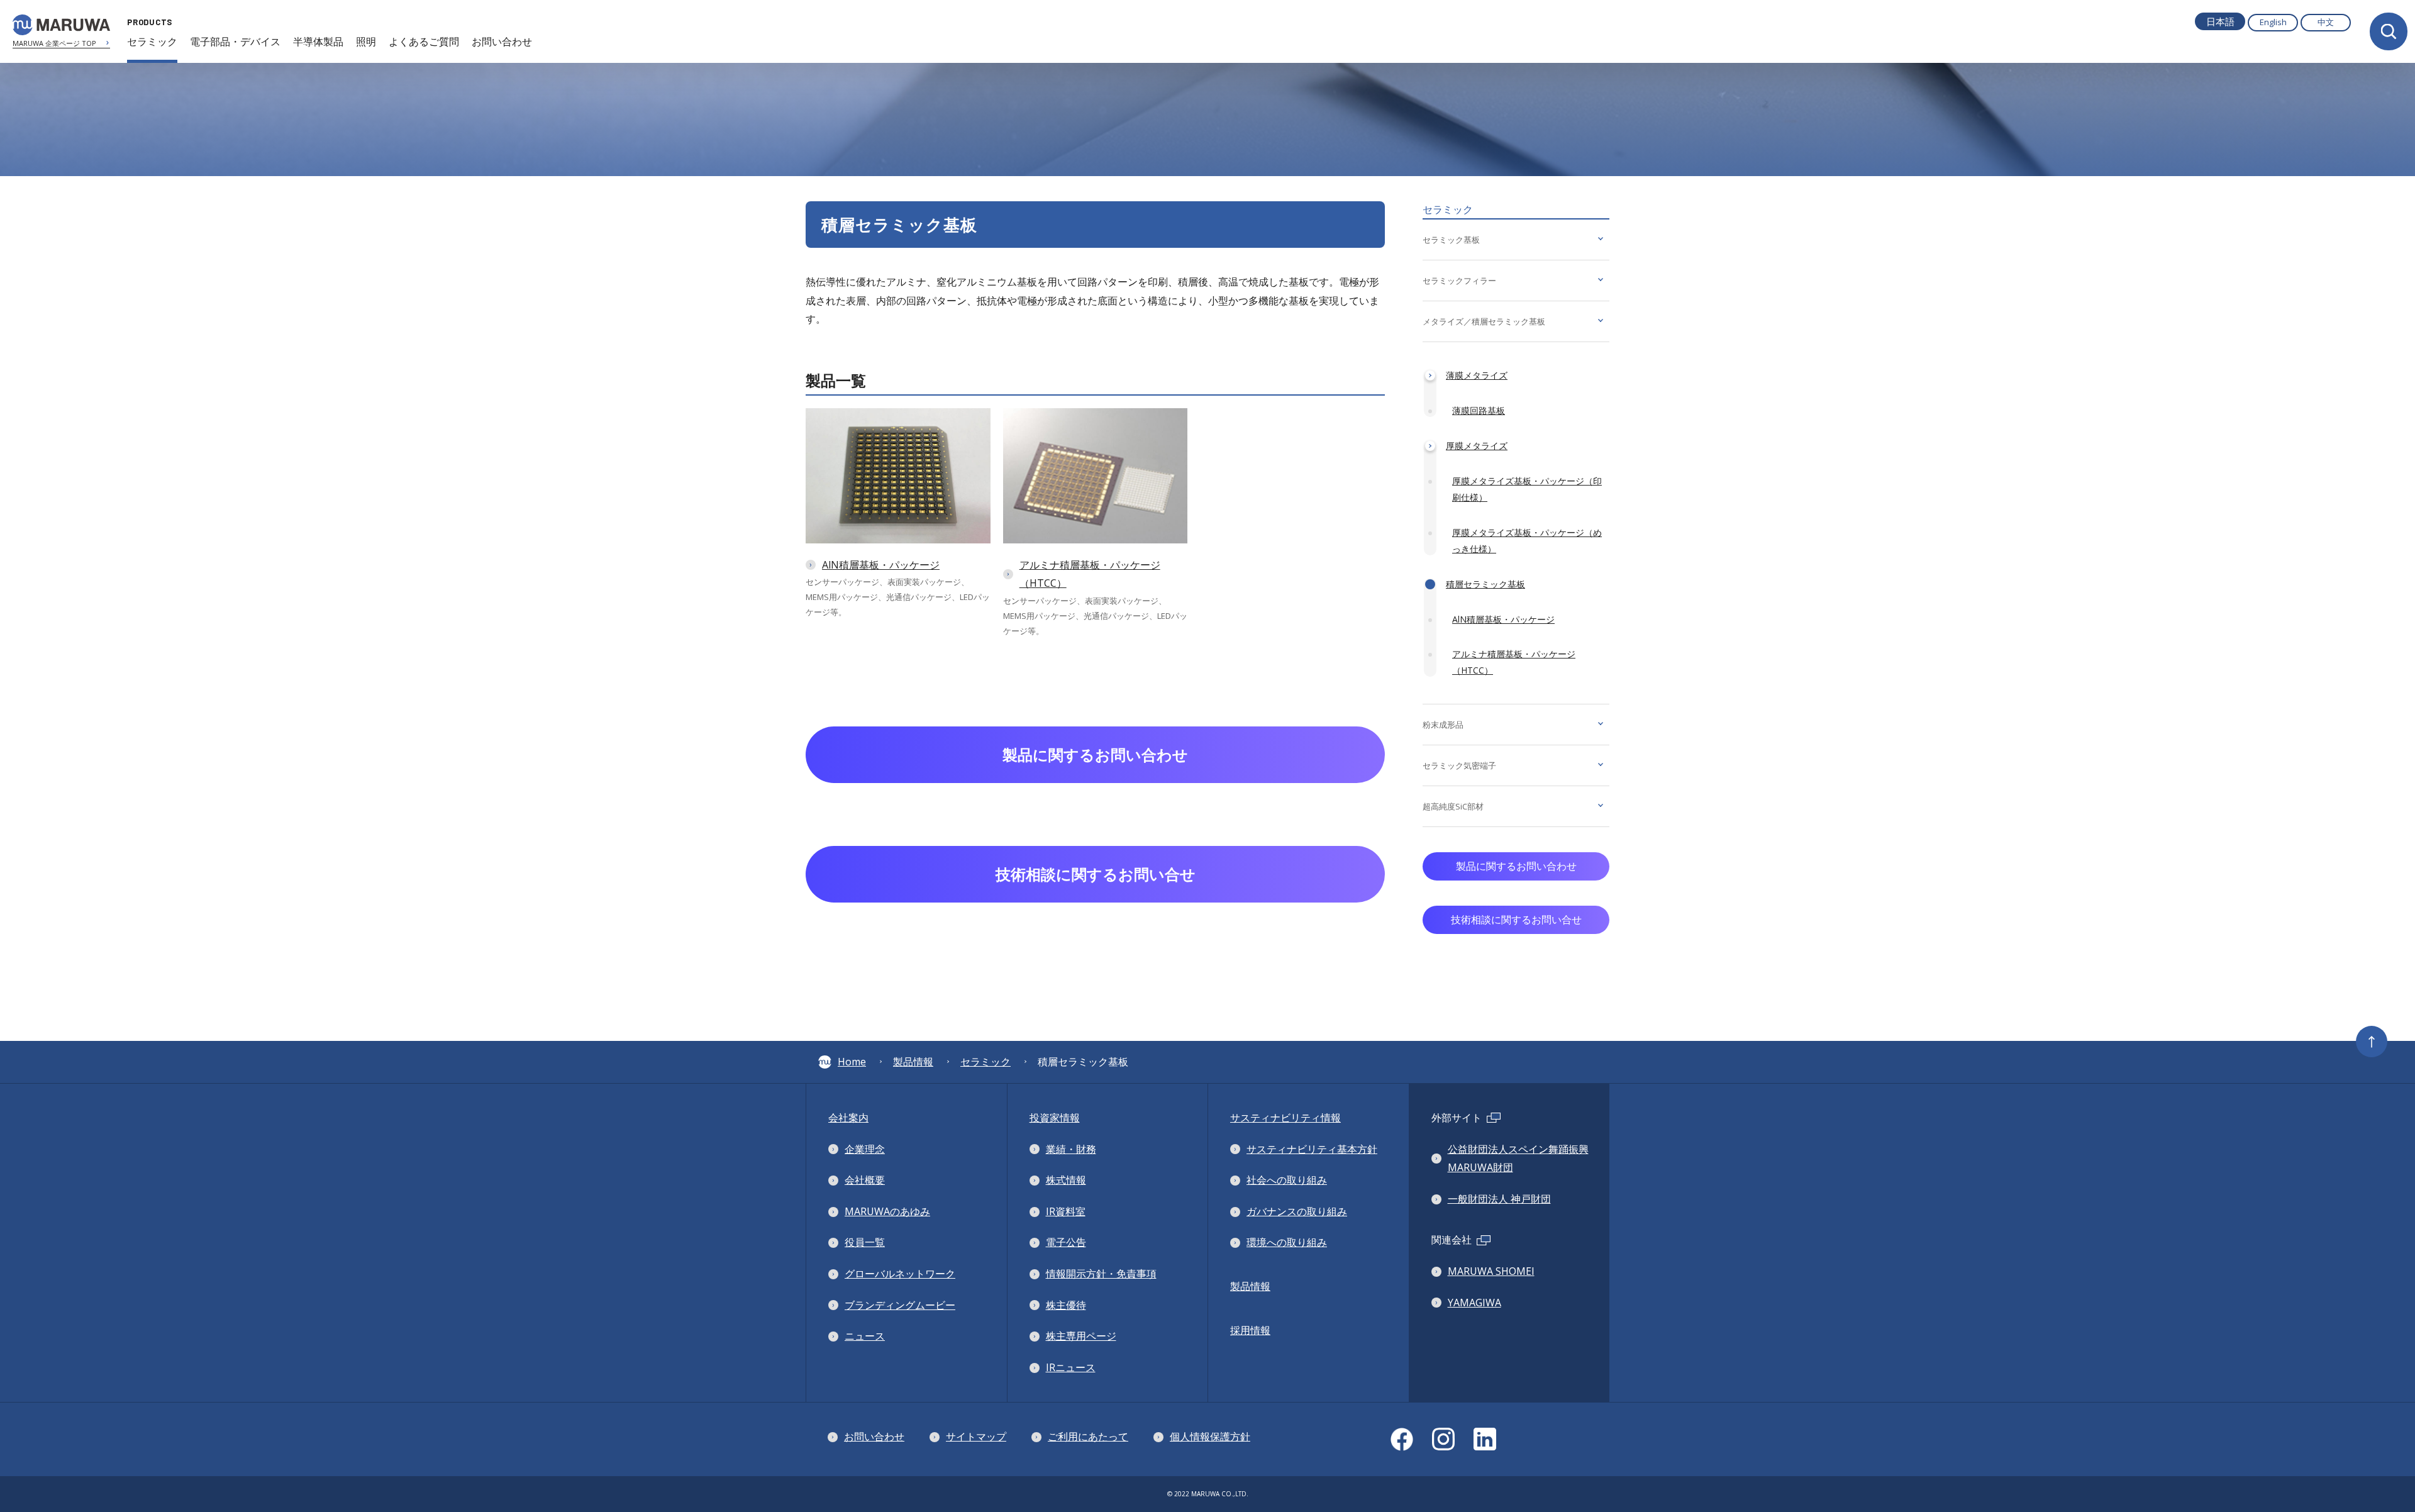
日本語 (2220, 21)
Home (852, 1062)
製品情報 (913, 1062)
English (2273, 22)
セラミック (985, 1062)
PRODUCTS (150, 22)
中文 (2326, 22)
